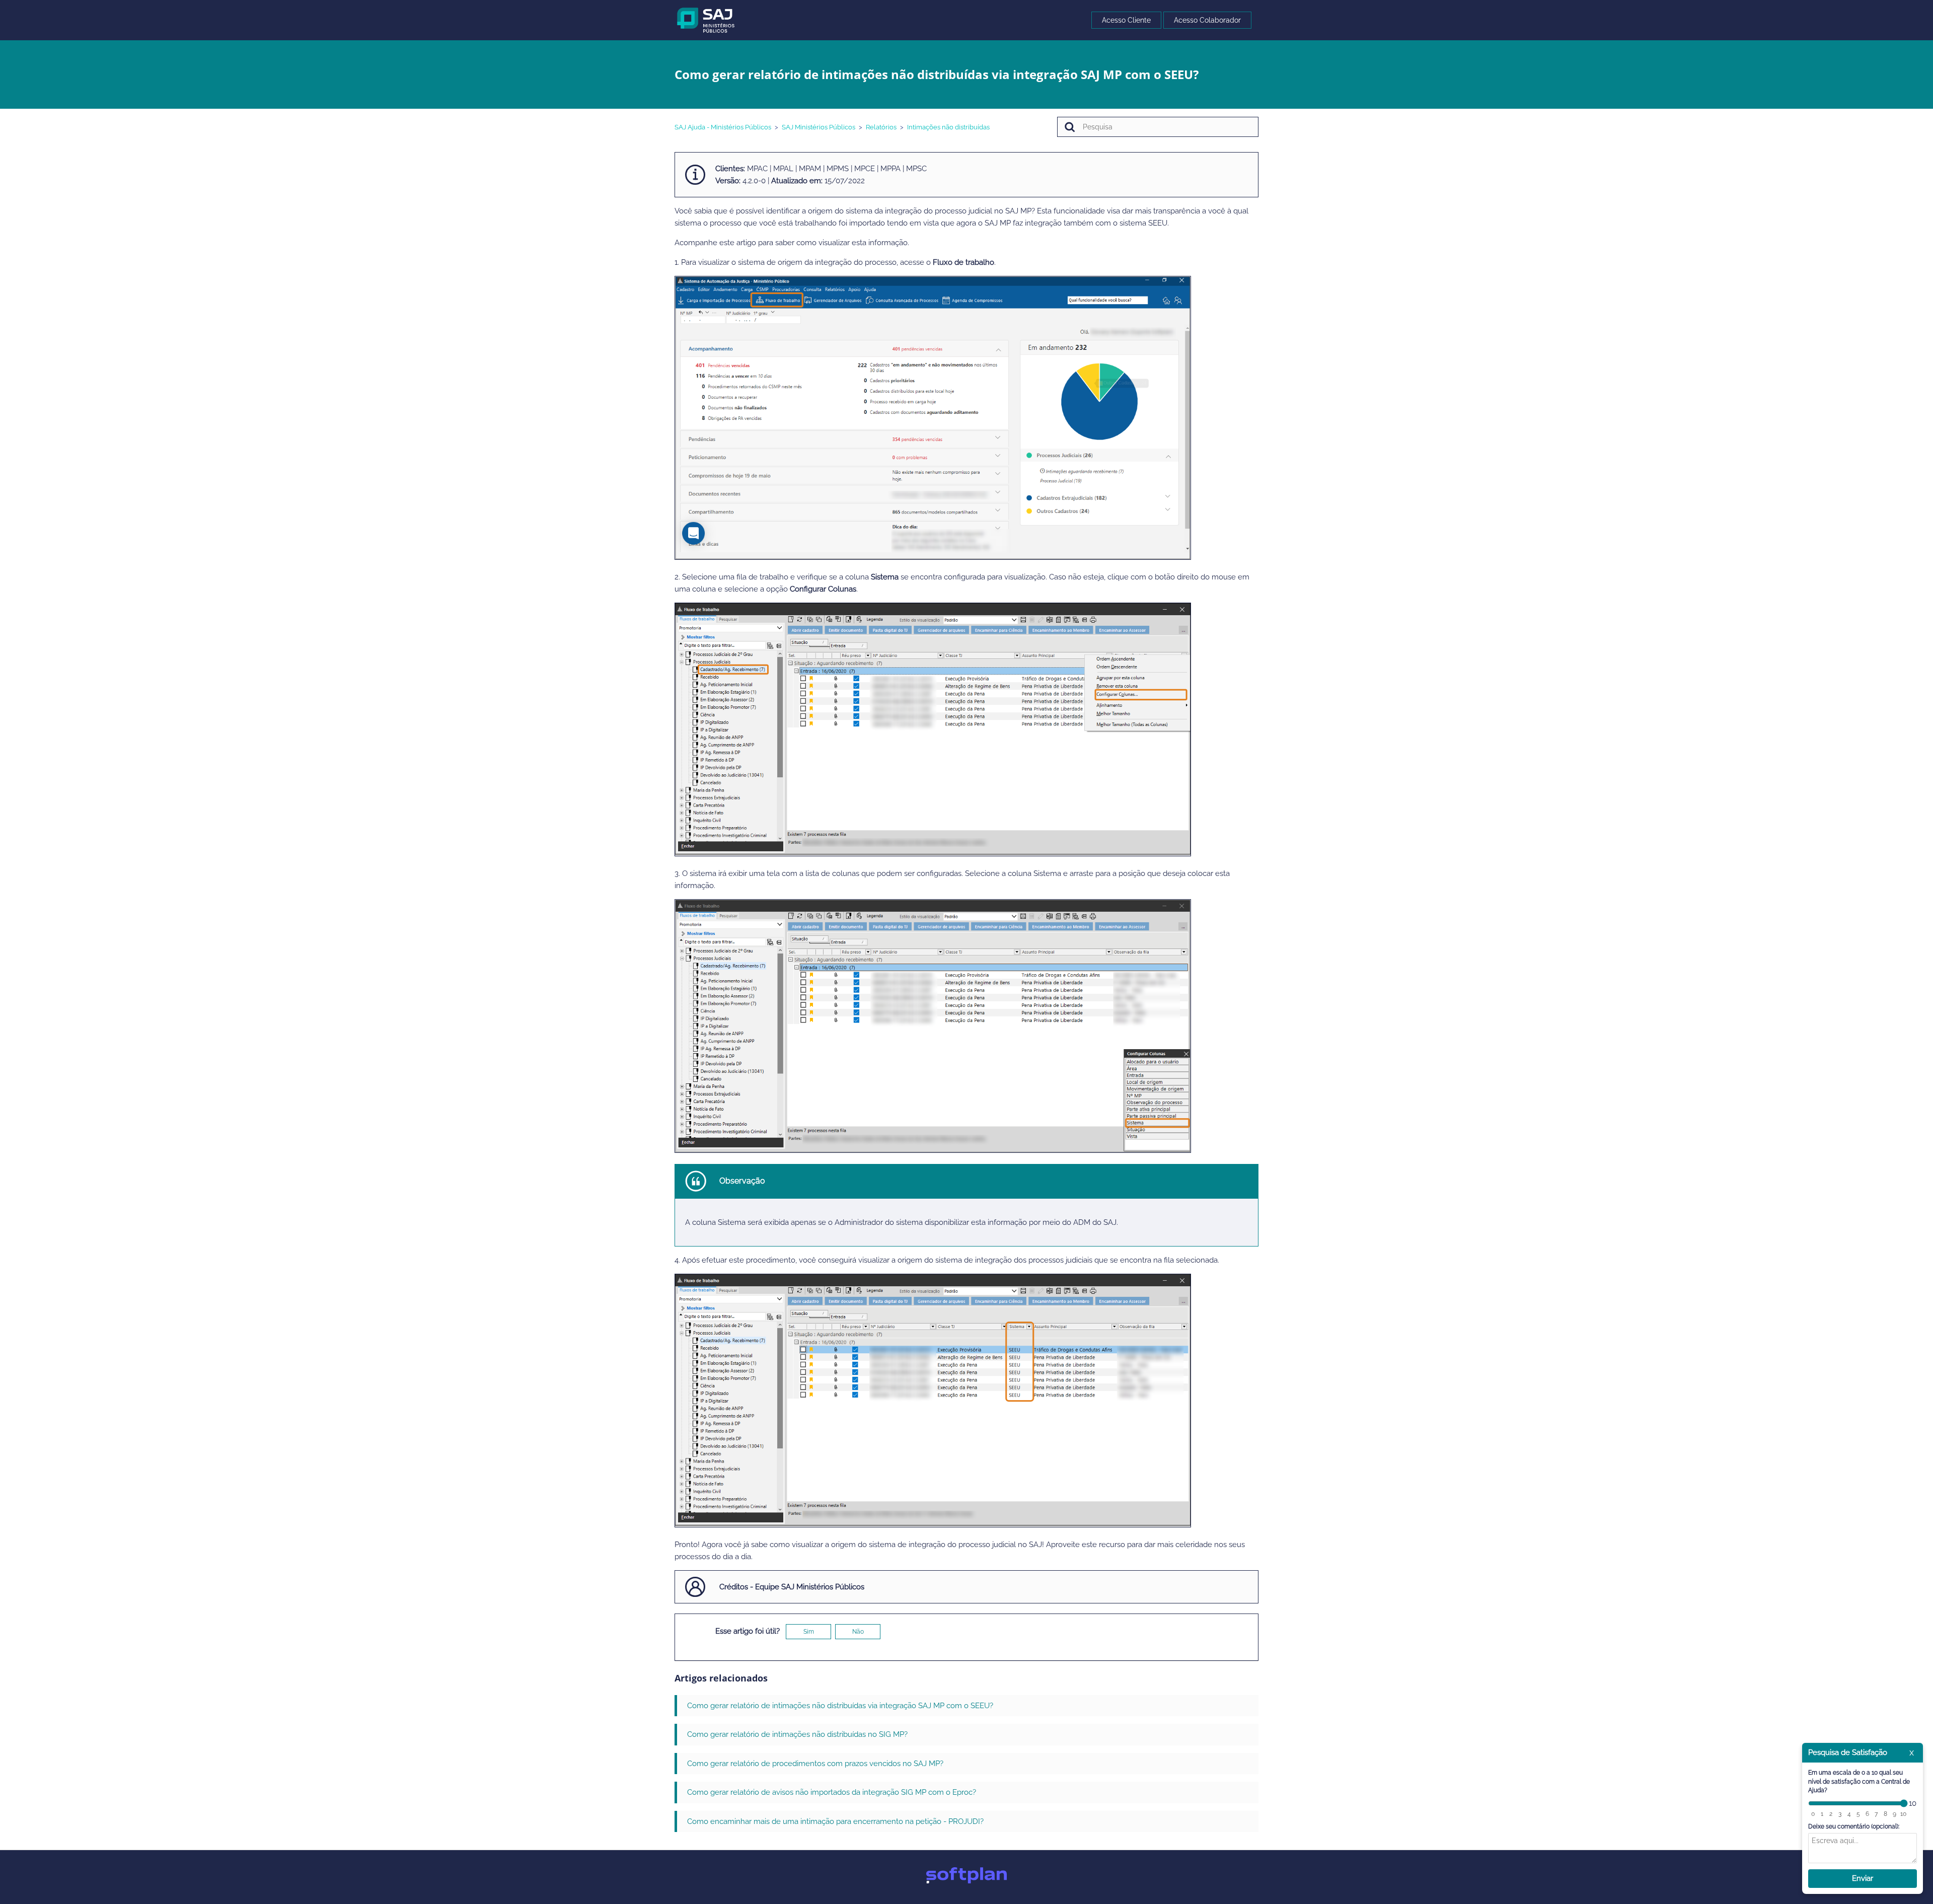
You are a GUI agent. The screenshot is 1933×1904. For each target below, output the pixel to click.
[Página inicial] (706, 20)
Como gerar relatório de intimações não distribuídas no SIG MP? (797, 1734)
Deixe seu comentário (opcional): (1854, 1826)
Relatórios (881, 127)
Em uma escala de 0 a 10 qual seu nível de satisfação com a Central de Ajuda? (1859, 1781)
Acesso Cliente (1126, 20)
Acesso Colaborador (1207, 20)
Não (858, 1632)
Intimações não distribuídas (948, 127)
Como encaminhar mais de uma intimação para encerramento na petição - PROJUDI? (835, 1821)
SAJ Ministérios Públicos (819, 127)
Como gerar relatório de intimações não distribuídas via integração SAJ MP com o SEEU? (840, 1706)
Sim (809, 1632)
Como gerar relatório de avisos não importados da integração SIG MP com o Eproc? (832, 1792)
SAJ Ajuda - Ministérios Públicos (723, 127)
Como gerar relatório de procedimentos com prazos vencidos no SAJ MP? (815, 1764)
